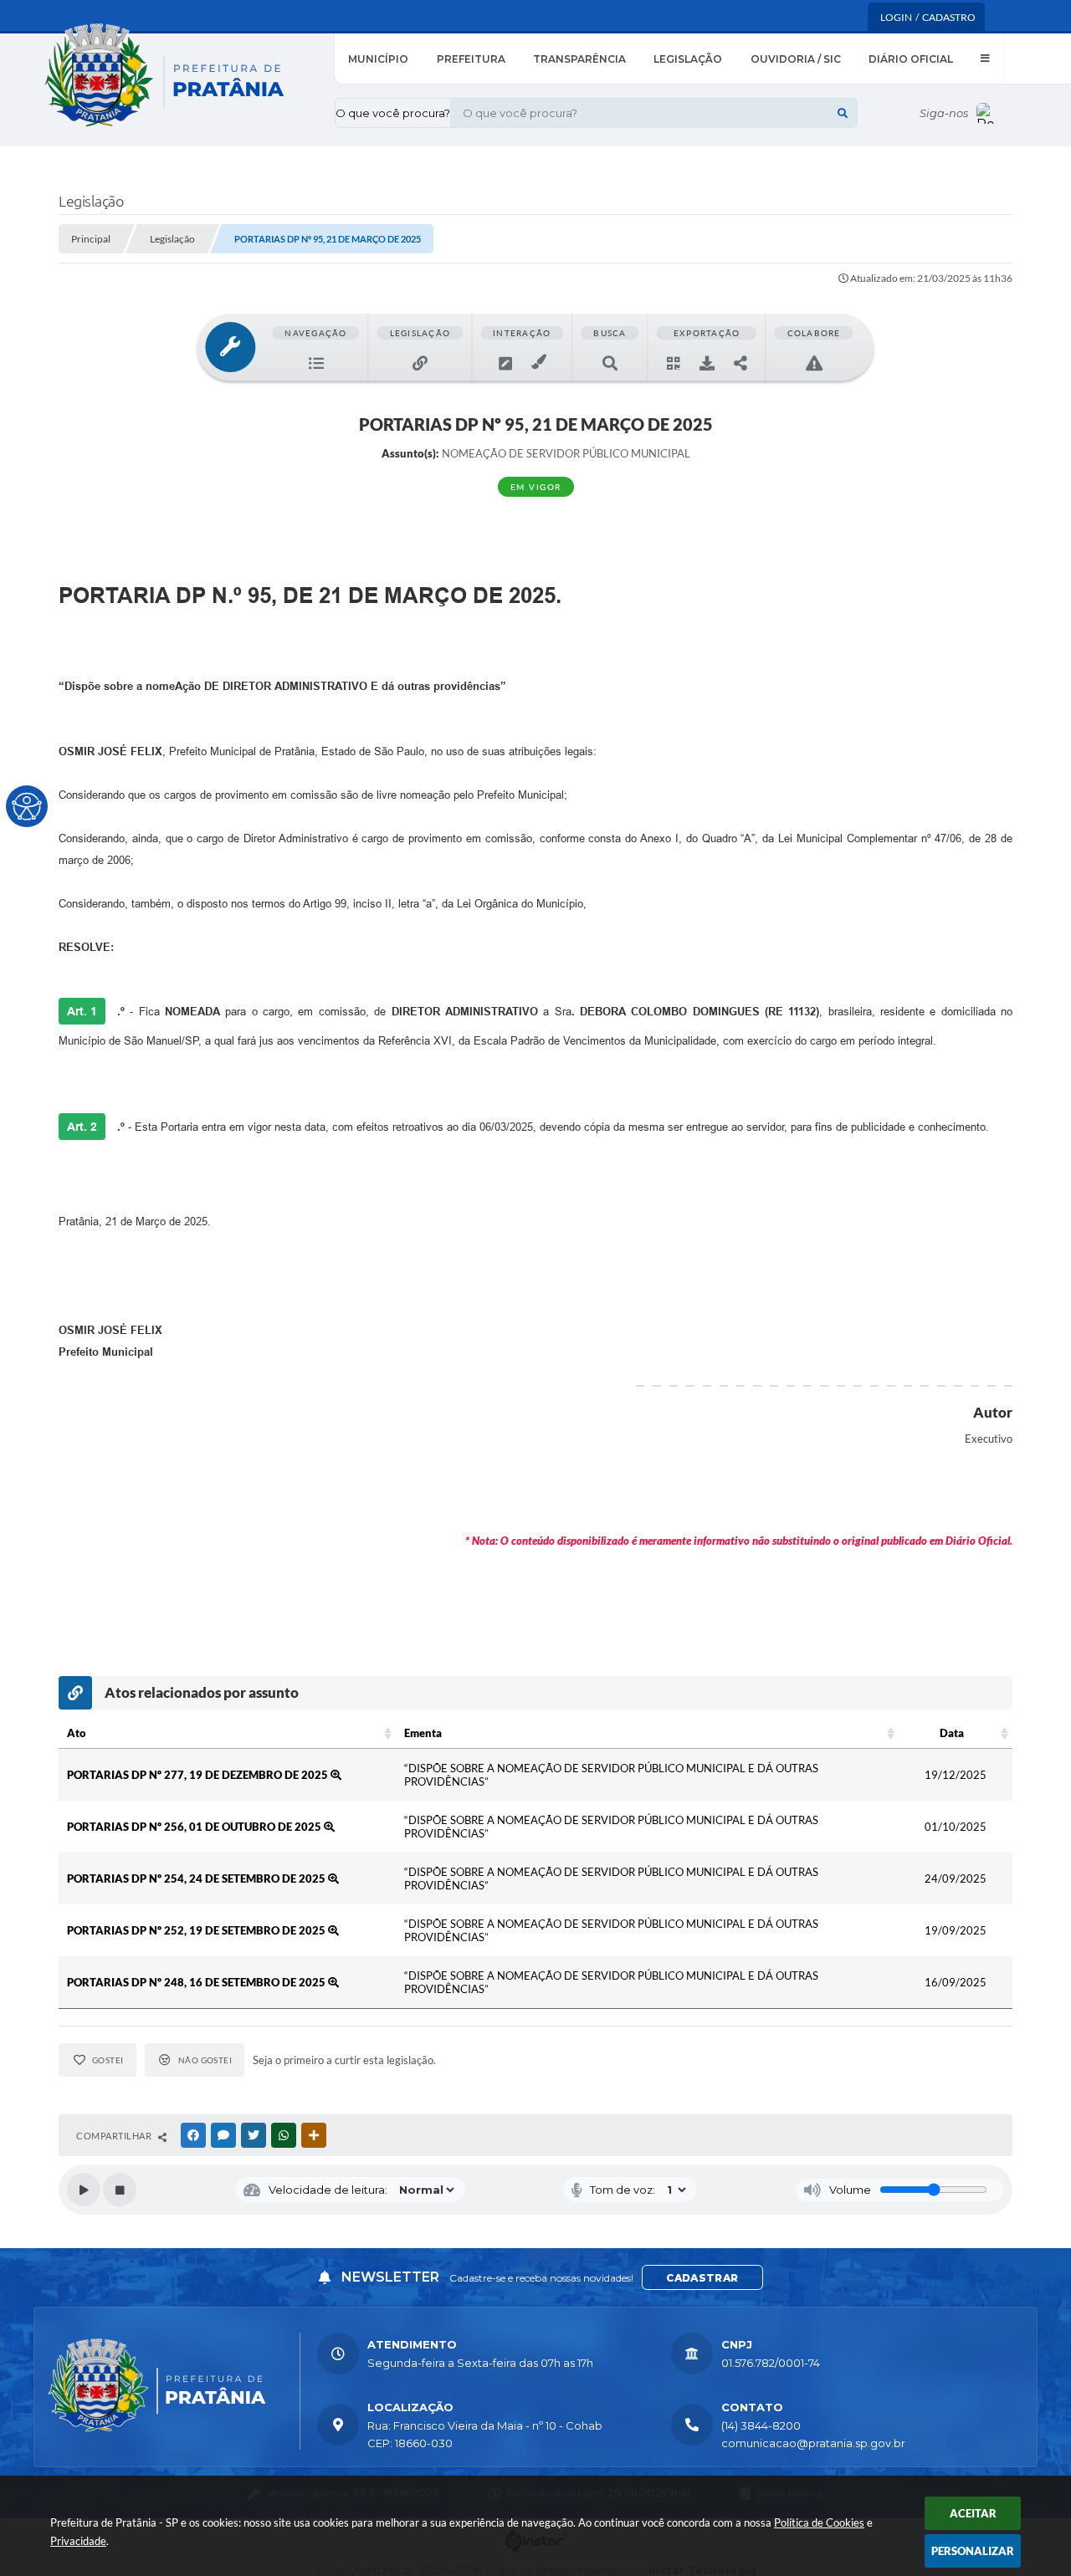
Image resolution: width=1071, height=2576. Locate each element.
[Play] (84, 2190)
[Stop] (120, 2190)
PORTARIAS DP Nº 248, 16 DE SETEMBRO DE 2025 (197, 1982)
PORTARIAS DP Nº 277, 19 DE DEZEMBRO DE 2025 (199, 1775)
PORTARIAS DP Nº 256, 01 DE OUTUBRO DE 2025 (195, 1827)
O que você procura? (393, 113)
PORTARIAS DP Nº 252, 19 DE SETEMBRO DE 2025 (197, 1930)
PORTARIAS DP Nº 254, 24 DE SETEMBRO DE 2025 (197, 1878)
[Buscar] (843, 113)
